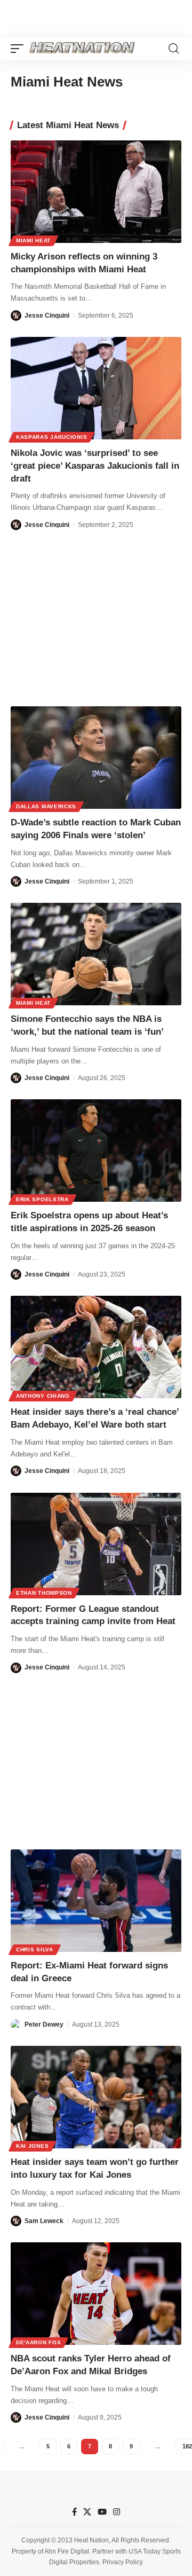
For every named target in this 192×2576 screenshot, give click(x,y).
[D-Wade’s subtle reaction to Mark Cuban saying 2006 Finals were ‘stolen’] (96, 758)
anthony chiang (43, 1396)
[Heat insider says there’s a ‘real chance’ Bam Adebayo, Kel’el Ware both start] (96, 1347)
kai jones (32, 2146)
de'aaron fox (38, 2342)
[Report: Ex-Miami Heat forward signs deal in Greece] (96, 1901)
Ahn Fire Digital (67, 2551)
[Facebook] (74, 2512)
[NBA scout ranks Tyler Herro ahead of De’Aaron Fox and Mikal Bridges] (96, 2294)
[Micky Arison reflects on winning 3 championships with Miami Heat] (96, 192)
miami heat (33, 241)
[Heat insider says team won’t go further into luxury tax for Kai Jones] (96, 2097)
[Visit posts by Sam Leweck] (16, 2221)
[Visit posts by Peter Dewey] (16, 2024)
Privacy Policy (123, 2562)
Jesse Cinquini (47, 316)
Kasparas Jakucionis (51, 437)
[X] (87, 2512)
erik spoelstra (42, 1199)
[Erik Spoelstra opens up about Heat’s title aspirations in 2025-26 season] (96, 1151)
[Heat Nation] (82, 49)
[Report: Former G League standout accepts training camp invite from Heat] (96, 1544)
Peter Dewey (44, 2024)
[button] (20, 49)
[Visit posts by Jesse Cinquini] (16, 316)
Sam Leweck (44, 2221)
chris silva (35, 1949)
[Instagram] (117, 2512)
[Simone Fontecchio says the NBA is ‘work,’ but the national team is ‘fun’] (96, 954)
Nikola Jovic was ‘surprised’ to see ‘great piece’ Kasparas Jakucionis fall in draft (95, 466)
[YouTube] (102, 2512)
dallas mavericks (46, 806)
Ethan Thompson (44, 1593)
